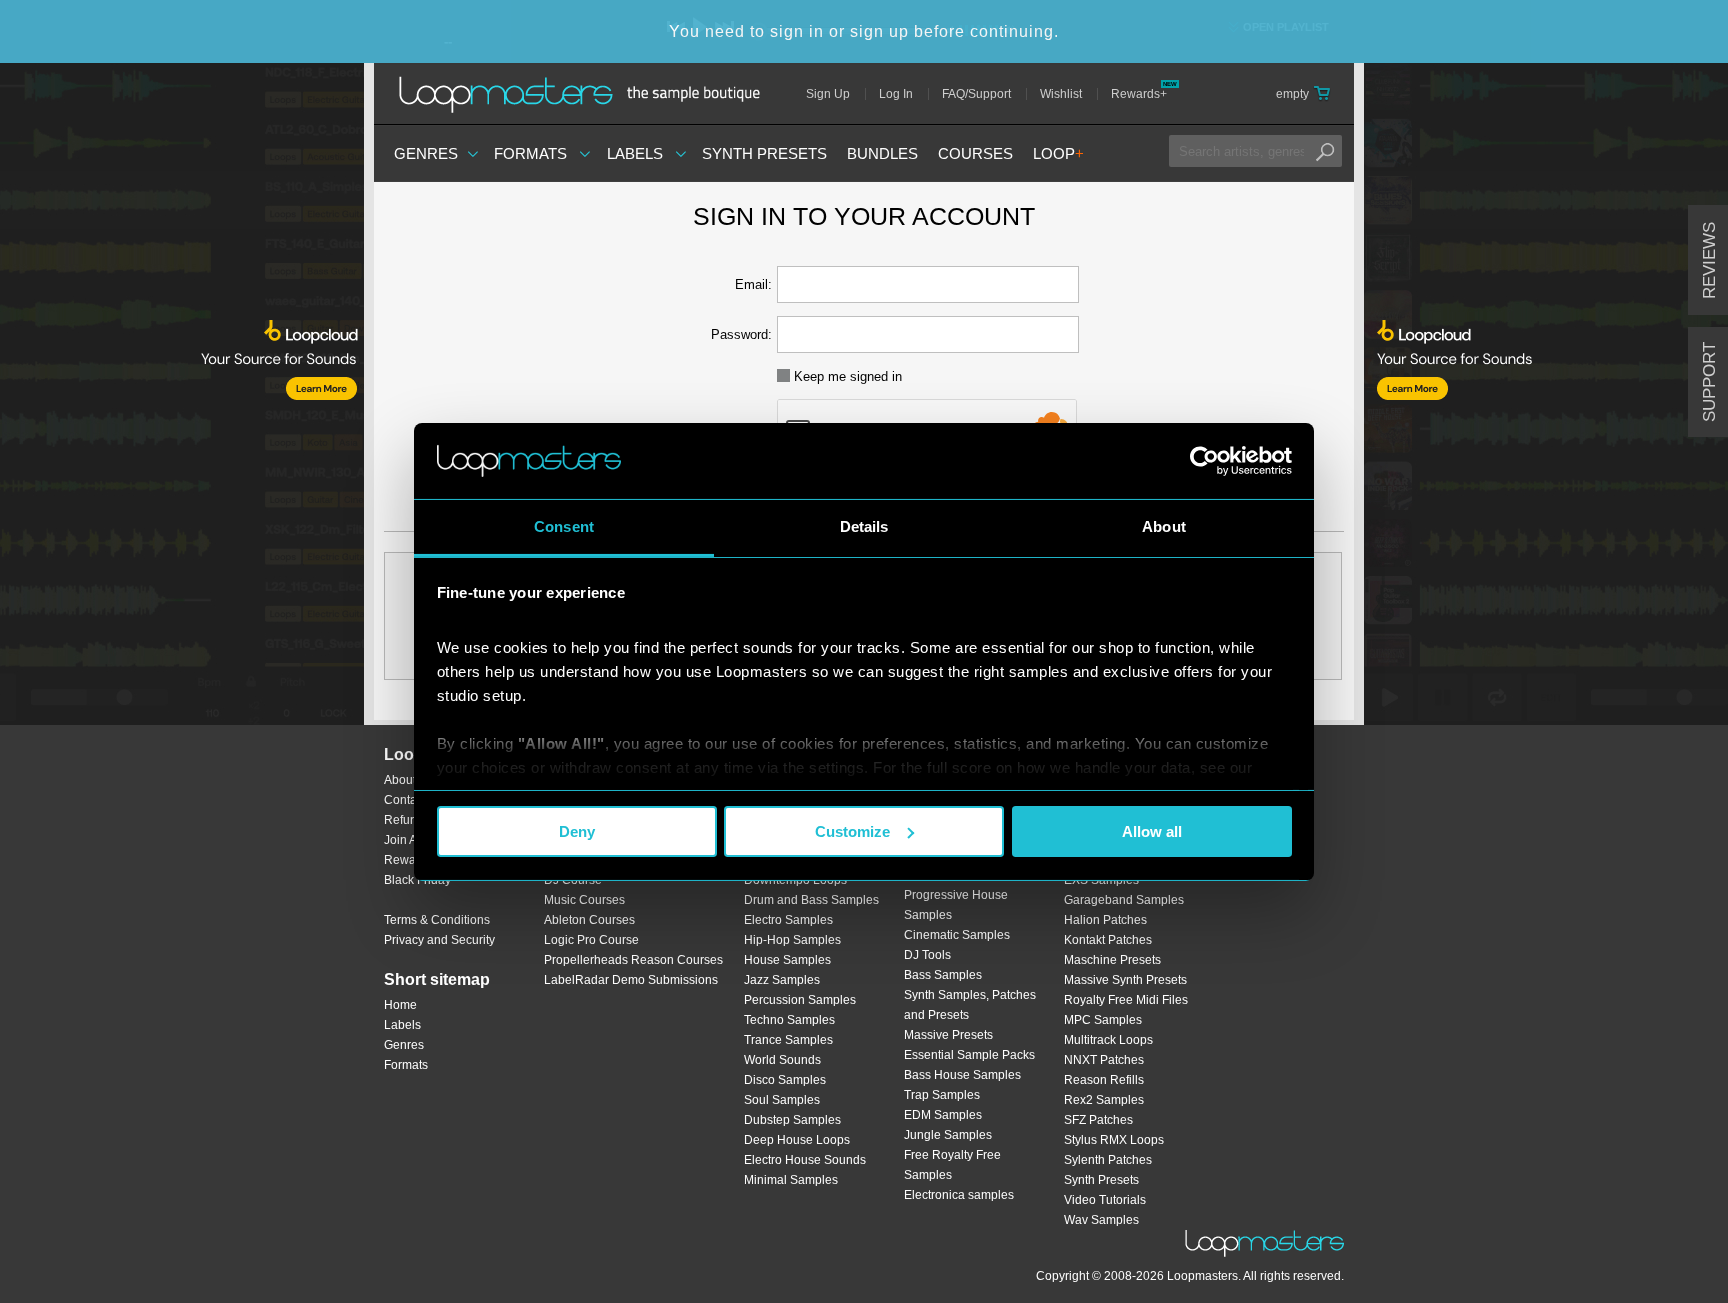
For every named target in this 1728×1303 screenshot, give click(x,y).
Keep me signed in (846, 376)
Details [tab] (864, 526)
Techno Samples (789, 1020)
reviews (1709, 260)
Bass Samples (943, 975)
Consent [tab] (564, 526)
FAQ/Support (976, 94)
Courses (975, 153)
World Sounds (782, 1060)
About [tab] (1164, 526)
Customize (852, 831)
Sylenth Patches (1108, 1160)
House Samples (787, 960)
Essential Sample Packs (969, 1055)
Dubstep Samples (792, 1120)
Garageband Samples (1124, 900)
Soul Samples (782, 1100)
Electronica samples (959, 1195)
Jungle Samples (948, 1135)
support (1709, 382)
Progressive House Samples (956, 905)
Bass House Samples (962, 1075)
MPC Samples (1103, 1020)
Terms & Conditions (437, 920)
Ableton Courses (589, 920)
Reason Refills (1104, 1080)
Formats (530, 153)
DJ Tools (927, 955)
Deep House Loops (797, 1140)
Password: (741, 334)
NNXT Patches (1104, 1060)
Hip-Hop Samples (792, 940)
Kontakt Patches (1108, 940)
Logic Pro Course (591, 940)
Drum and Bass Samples (811, 900)
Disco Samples (785, 1080)
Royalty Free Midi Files (1126, 1000)
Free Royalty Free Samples (952, 1165)
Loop (1058, 153)
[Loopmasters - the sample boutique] (586, 94)
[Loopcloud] (182, 410)
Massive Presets (948, 1035)
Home (400, 1005)
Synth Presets (764, 153)
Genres (426, 153)
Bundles (882, 153)
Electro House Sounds (805, 1160)
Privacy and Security (439, 940)
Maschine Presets (1112, 960)
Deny (577, 831)
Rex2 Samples (1104, 1100)
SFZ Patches (1098, 1120)
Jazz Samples (782, 980)
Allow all (1152, 831)
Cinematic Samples (957, 935)
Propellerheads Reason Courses (633, 960)
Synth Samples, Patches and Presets (970, 1005)
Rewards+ (1139, 94)
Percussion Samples (800, 1000)
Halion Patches (1105, 920)
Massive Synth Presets (1125, 980)
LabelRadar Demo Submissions (631, 980)
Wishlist (1061, 94)
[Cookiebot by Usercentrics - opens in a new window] (1204, 461)
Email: (753, 284)
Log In (896, 94)
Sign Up (828, 94)
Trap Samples (942, 1095)
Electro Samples (788, 920)
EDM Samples (943, 1115)
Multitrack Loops (1108, 1040)
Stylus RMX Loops (1114, 1140)
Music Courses (584, 900)
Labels (635, 153)
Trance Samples (788, 1040)
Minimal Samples (791, 1180)
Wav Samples (1101, 1220)
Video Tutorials (1105, 1200)
